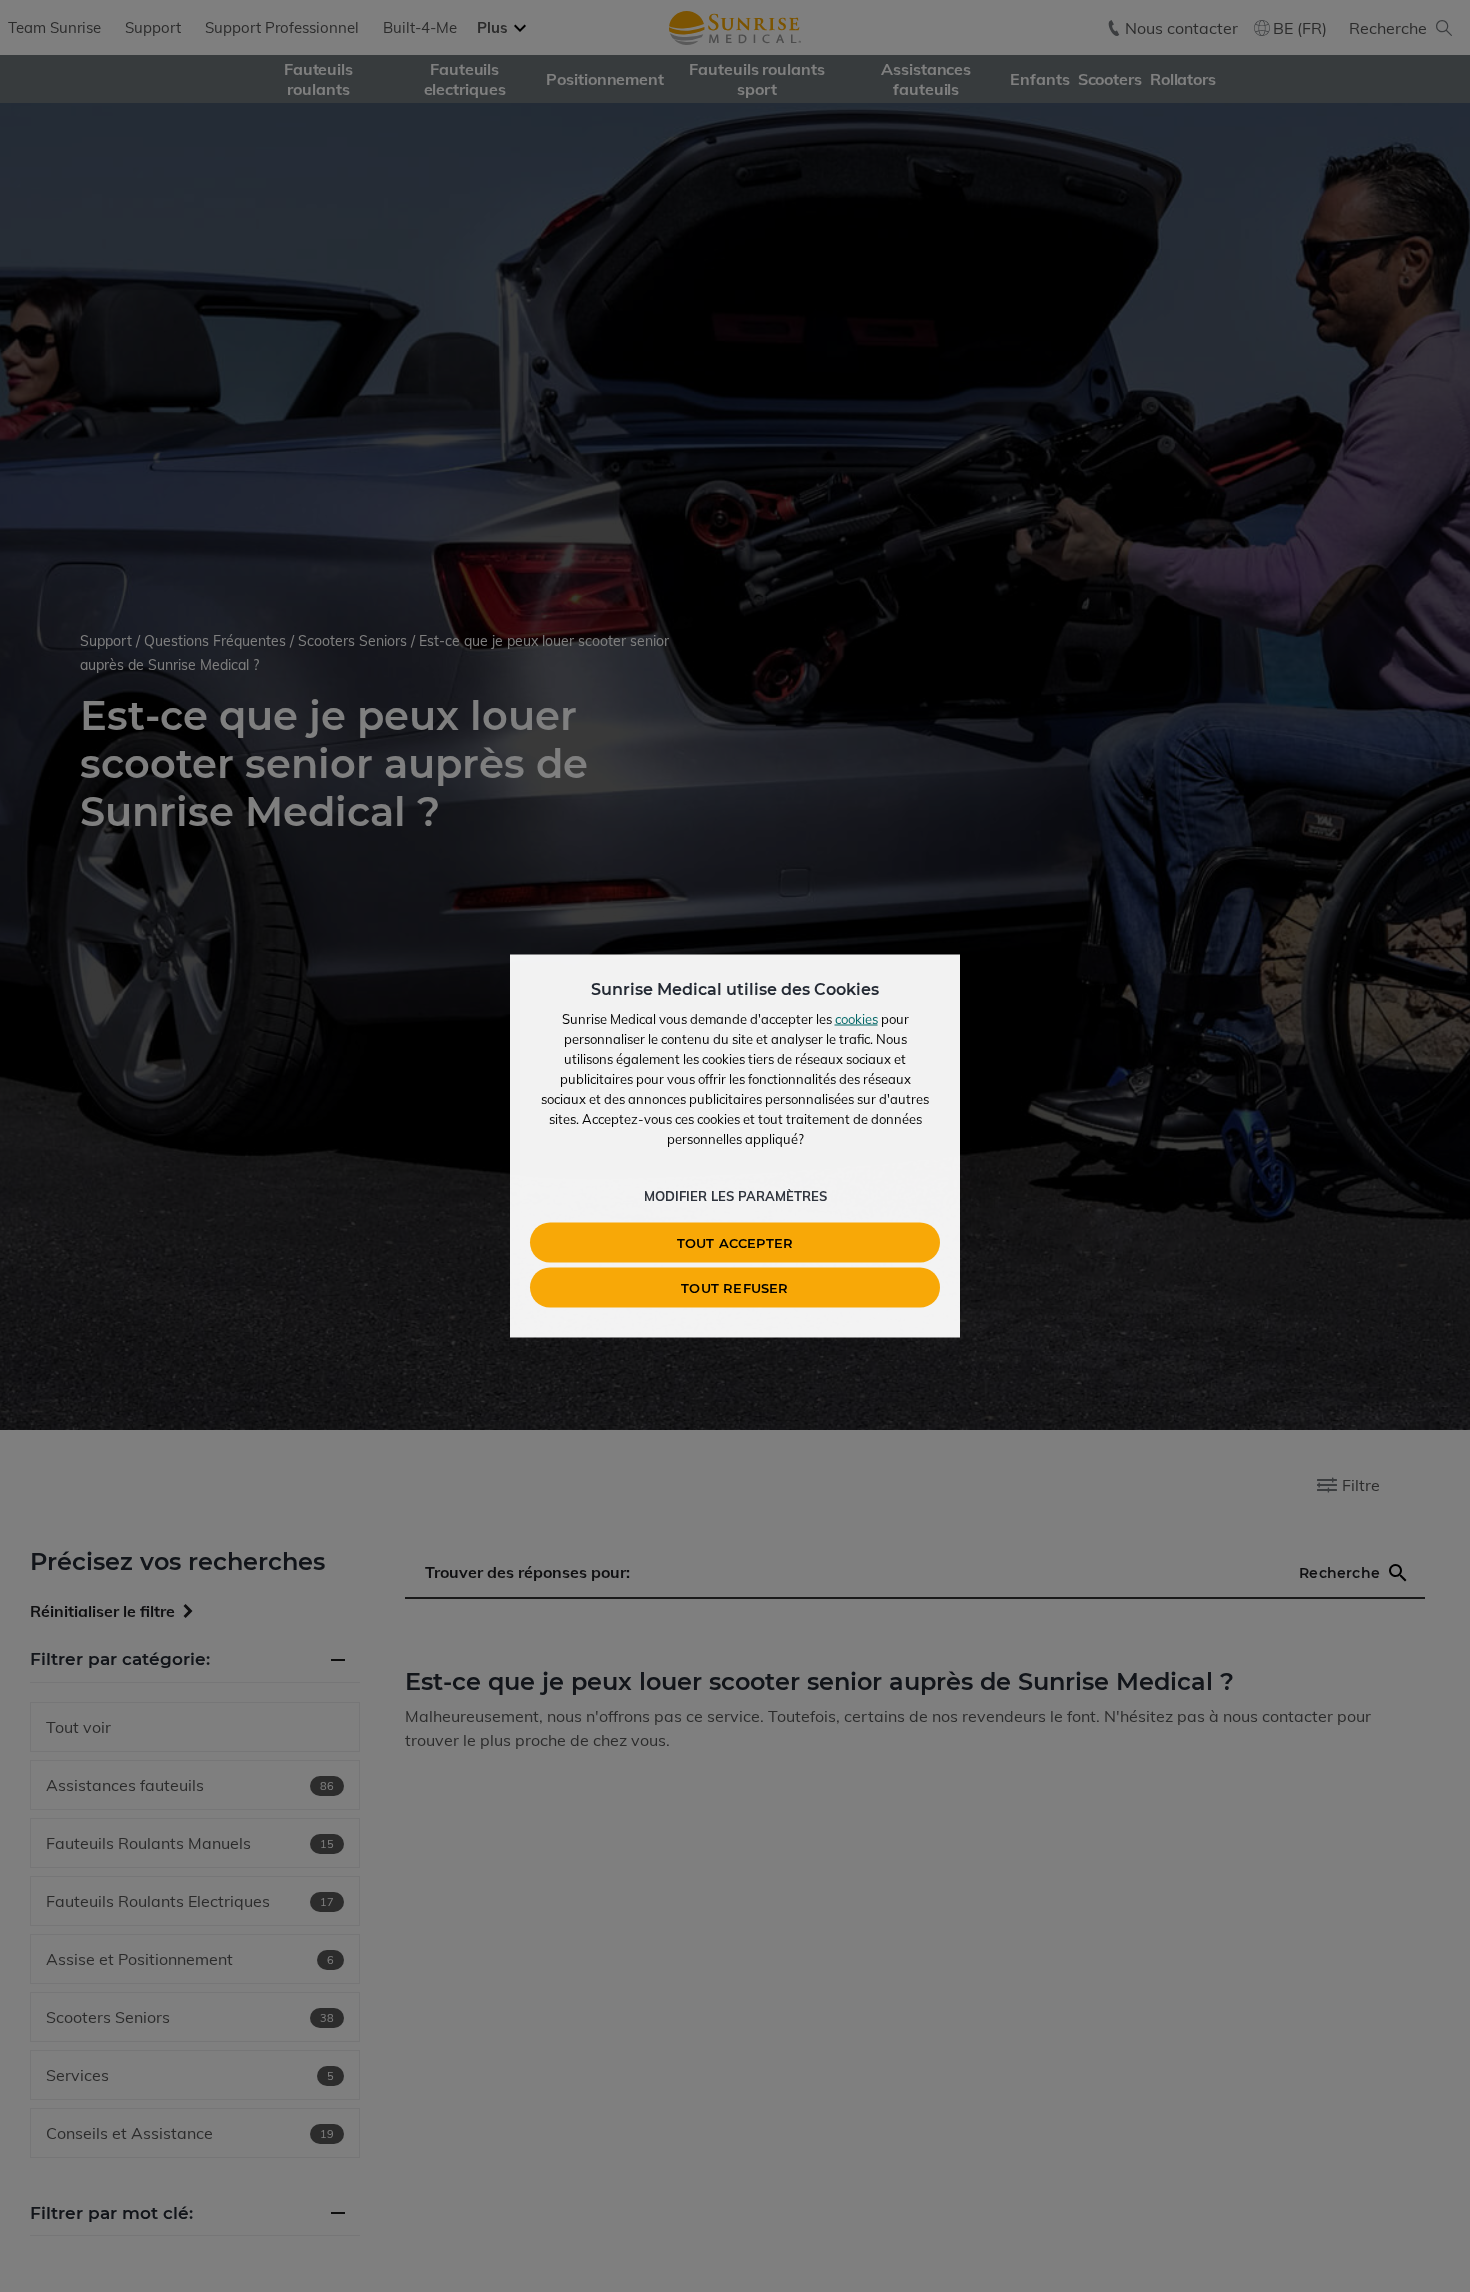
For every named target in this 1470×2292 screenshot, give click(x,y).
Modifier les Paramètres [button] (735, 1196)
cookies (856, 1019)
